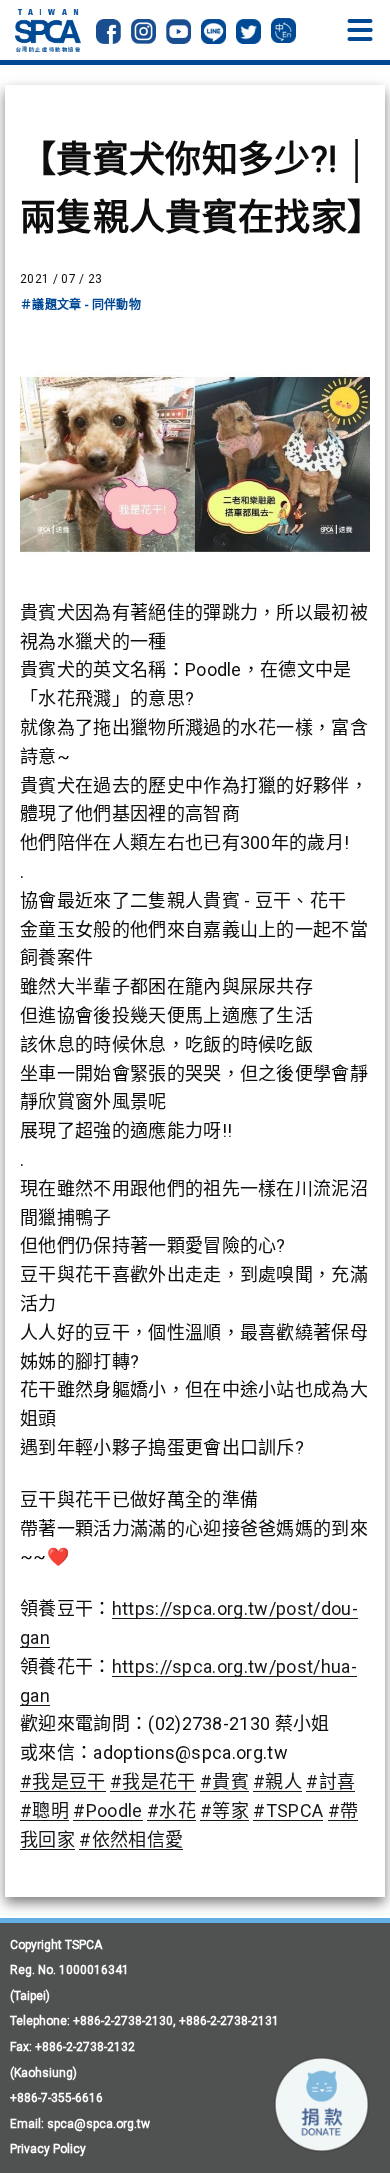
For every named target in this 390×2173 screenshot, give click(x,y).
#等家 (224, 1810)
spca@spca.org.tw (98, 2124)
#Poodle (107, 1810)
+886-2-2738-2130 (123, 2021)
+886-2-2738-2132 (85, 2047)
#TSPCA (288, 1810)
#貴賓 (224, 1781)
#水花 (171, 1810)
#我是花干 (153, 1781)
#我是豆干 (63, 1781)
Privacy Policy (48, 2149)
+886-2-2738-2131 (229, 2021)
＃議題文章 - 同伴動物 (80, 305)
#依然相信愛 (131, 1839)
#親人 (277, 1781)
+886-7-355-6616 (56, 2098)
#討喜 (330, 1781)
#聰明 (44, 1810)
